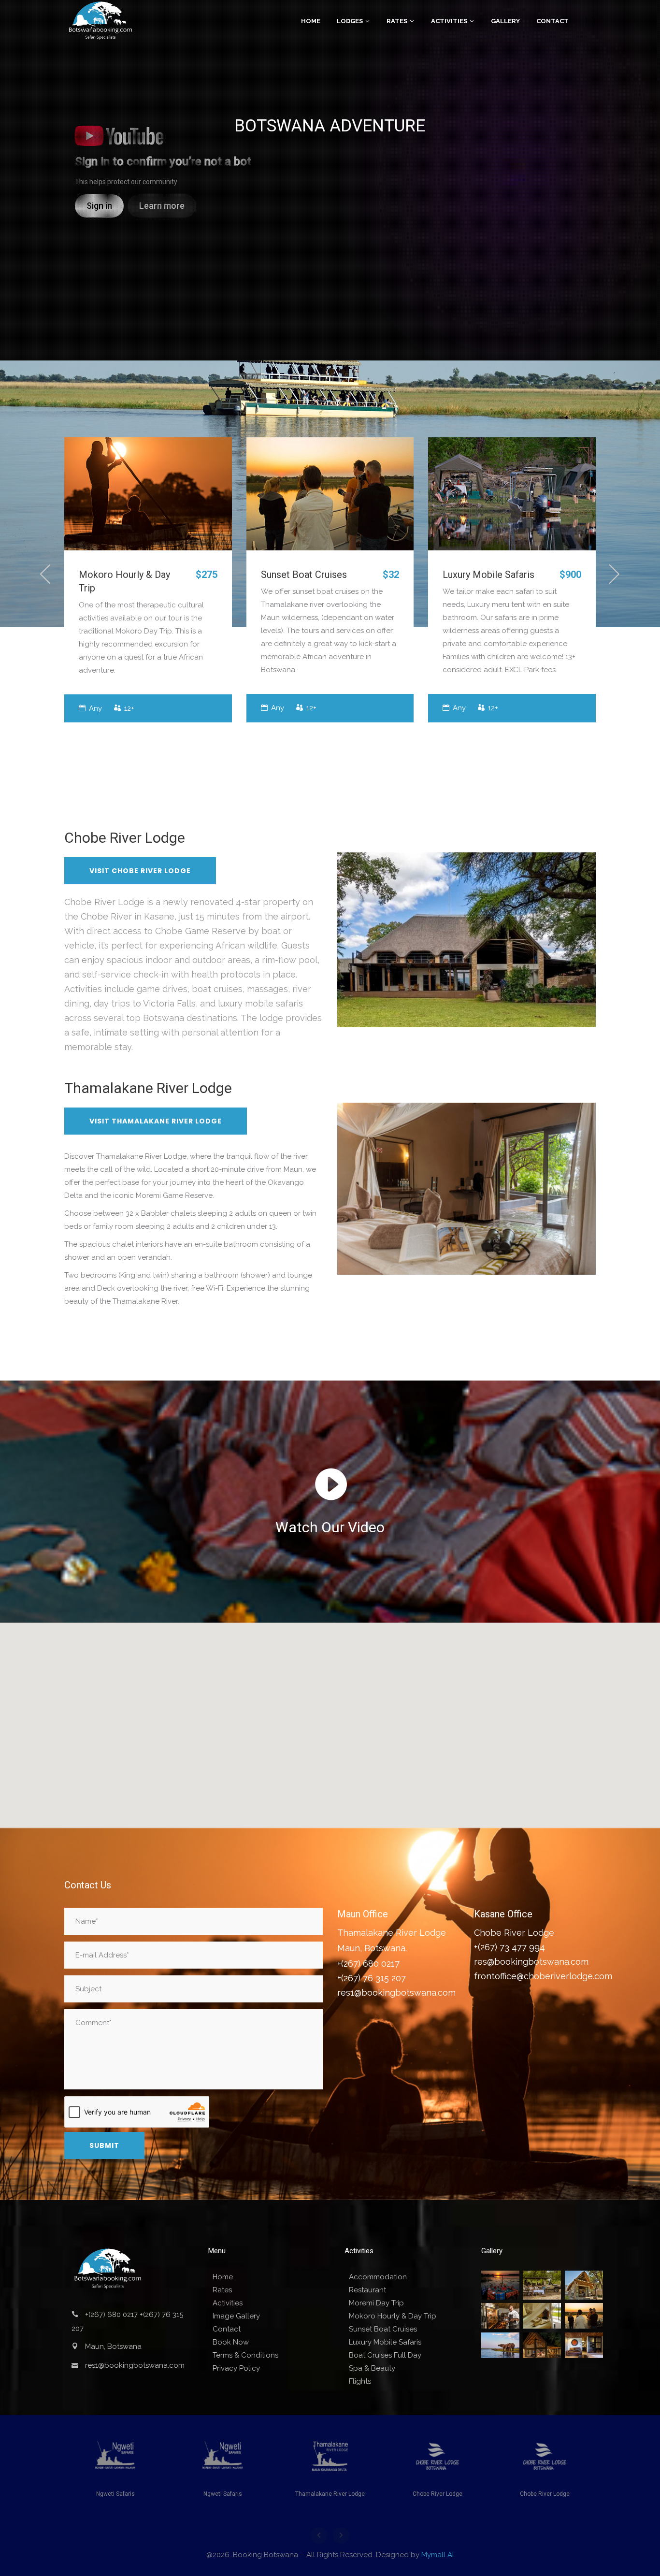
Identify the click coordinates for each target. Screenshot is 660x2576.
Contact (227, 2329)
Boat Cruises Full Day (385, 2355)
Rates (222, 2290)
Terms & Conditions (245, 2355)
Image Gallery (236, 2316)
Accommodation (378, 2277)
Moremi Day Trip (376, 2303)
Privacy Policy (236, 2368)
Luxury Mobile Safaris (488, 574)
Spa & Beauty (372, 2368)
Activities (228, 2303)
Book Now (231, 2342)
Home (223, 2277)
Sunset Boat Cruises (304, 574)
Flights (360, 2381)
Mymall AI (438, 2555)
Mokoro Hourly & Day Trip (393, 2316)
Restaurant (367, 2290)
